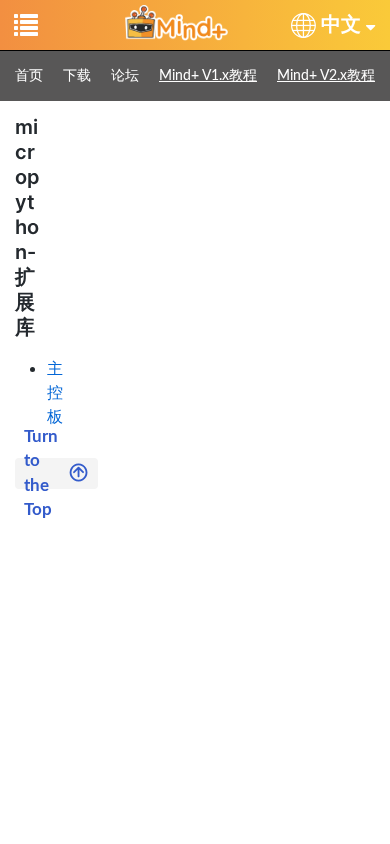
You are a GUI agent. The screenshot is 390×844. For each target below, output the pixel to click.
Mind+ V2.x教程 (326, 76)
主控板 (55, 392)
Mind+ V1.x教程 (208, 76)
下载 (77, 76)
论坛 (125, 76)
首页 (29, 76)
